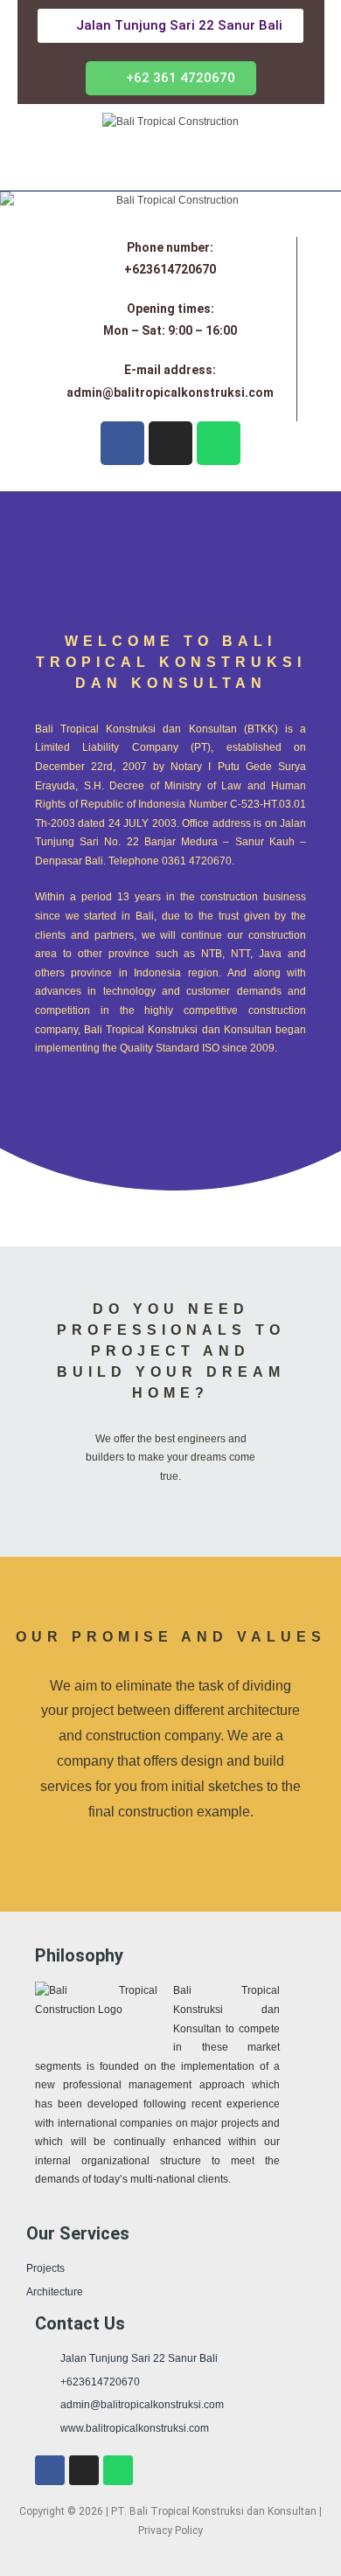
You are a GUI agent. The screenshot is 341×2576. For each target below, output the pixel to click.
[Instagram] (170, 443)
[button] (171, 78)
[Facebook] (122, 443)
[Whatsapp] (219, 443)
